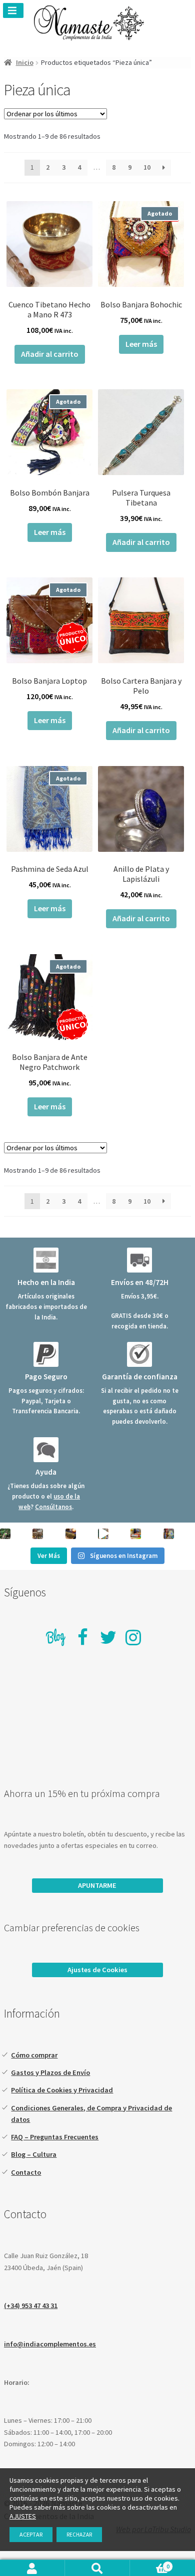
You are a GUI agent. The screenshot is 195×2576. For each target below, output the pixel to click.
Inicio (25, 62)
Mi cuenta (32, 2568)
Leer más (141, 344)
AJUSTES (23, 2516)
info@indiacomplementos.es (50, 2344)
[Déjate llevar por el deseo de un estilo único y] (169, 1534)
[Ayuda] (46, 1450)
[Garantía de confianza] (139, 1354)
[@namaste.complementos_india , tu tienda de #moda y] (103, 1534)
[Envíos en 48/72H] (139, 1260)
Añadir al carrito (50, 354)
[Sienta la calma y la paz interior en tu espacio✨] (136, 1534)
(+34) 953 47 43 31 (31, 2306)
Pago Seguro (46, 1377)
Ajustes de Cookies (97, 1970)
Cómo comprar (34, 2055)
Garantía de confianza (140, 1377)
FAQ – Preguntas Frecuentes (55, 2137)
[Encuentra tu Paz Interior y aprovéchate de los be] (71, 1534)
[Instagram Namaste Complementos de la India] (133, 1637)
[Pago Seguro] (46, 1354)
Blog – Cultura (34, 2154)
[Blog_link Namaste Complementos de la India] (56, 1639)
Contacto (26, 2172)
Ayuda (46, 1472)
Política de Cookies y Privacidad (62, 2090)
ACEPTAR (31, 2534)
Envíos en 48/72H (140, 1282)
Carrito (150, 2566)
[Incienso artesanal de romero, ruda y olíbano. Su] (5, 1534)
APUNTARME (97, 1885)
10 (147, 167)
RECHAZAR (79, 2535)
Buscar (97, 2568)
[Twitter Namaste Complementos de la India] (108, 1637)
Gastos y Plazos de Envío (50, 2072)
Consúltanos (53, 1507)
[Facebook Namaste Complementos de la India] (83, 1637)
